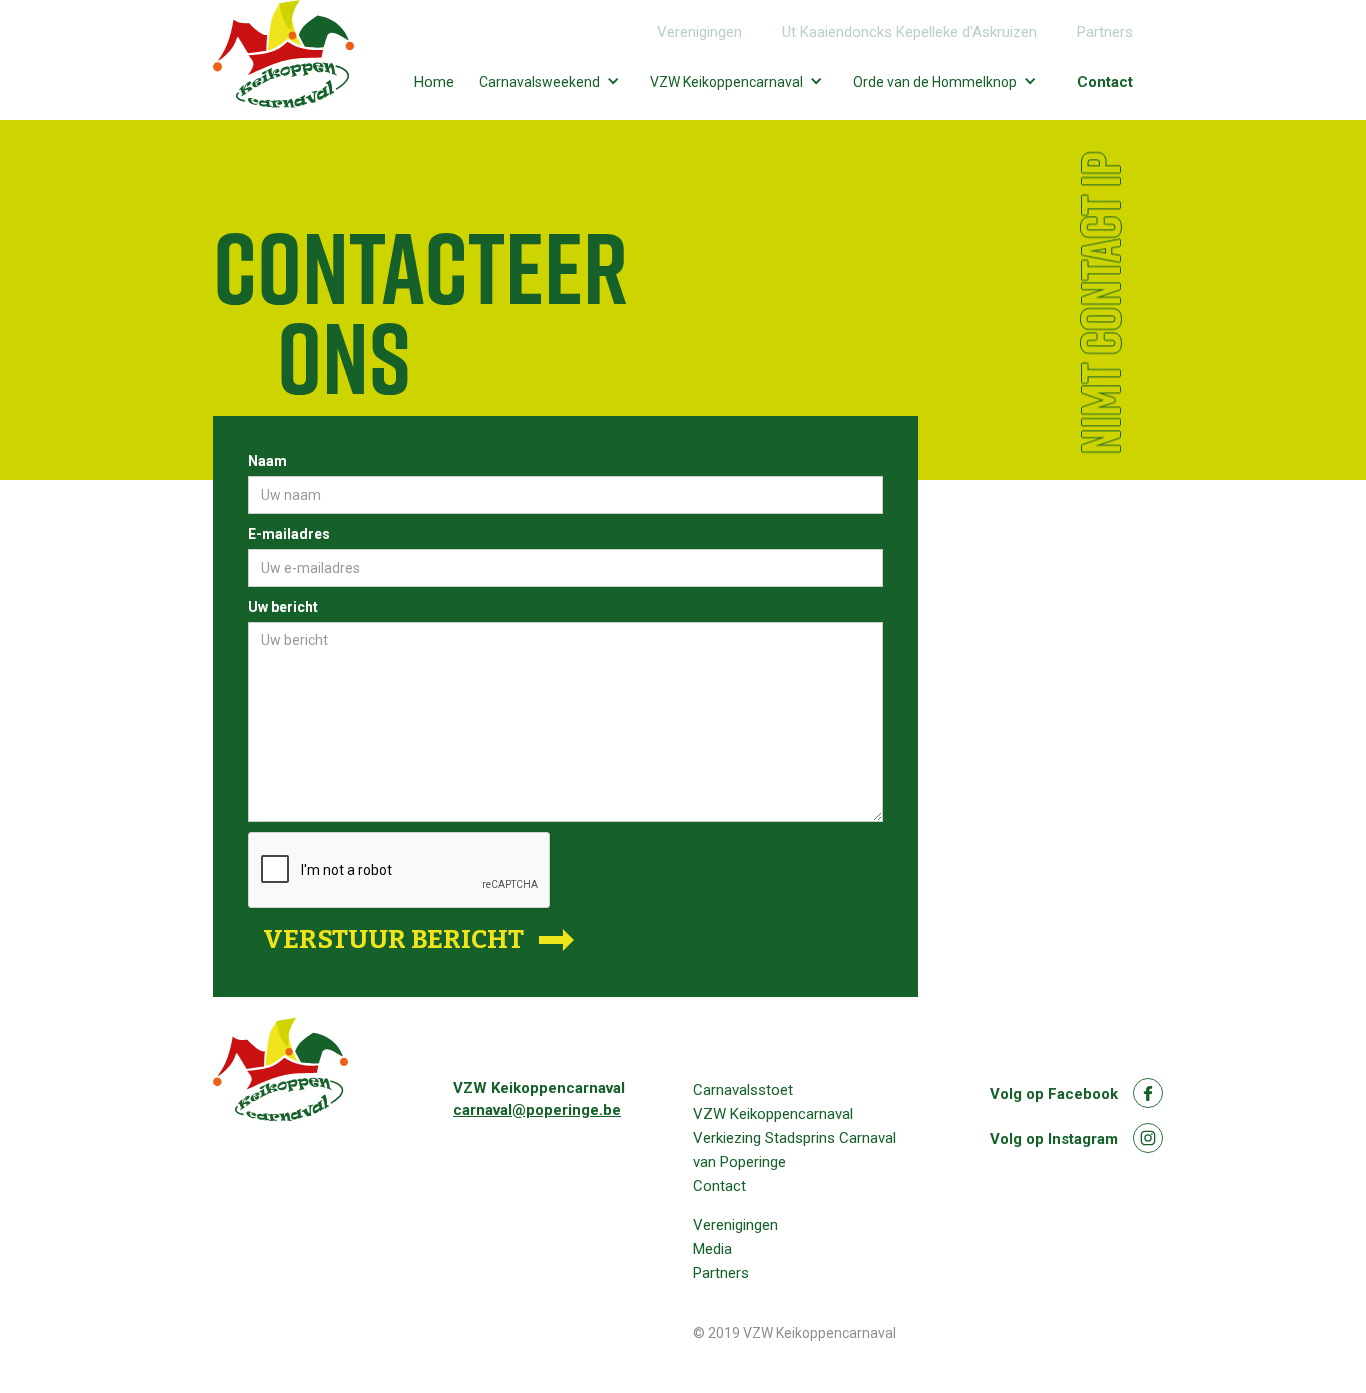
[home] (283, 60)
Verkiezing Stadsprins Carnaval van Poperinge (794, 1150)
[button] (554, 81)
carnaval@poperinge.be (537, 1110)
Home (434, 82)
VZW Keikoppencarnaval (773, 1114)
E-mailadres (289, 534)
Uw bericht (283, 607)
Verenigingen (699, 32)
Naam (267, 461)
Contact (1105, 82)
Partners (1105, 32)
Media (712, 1249)
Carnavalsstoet (743, 1090)
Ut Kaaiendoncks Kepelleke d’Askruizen (909, 32)
